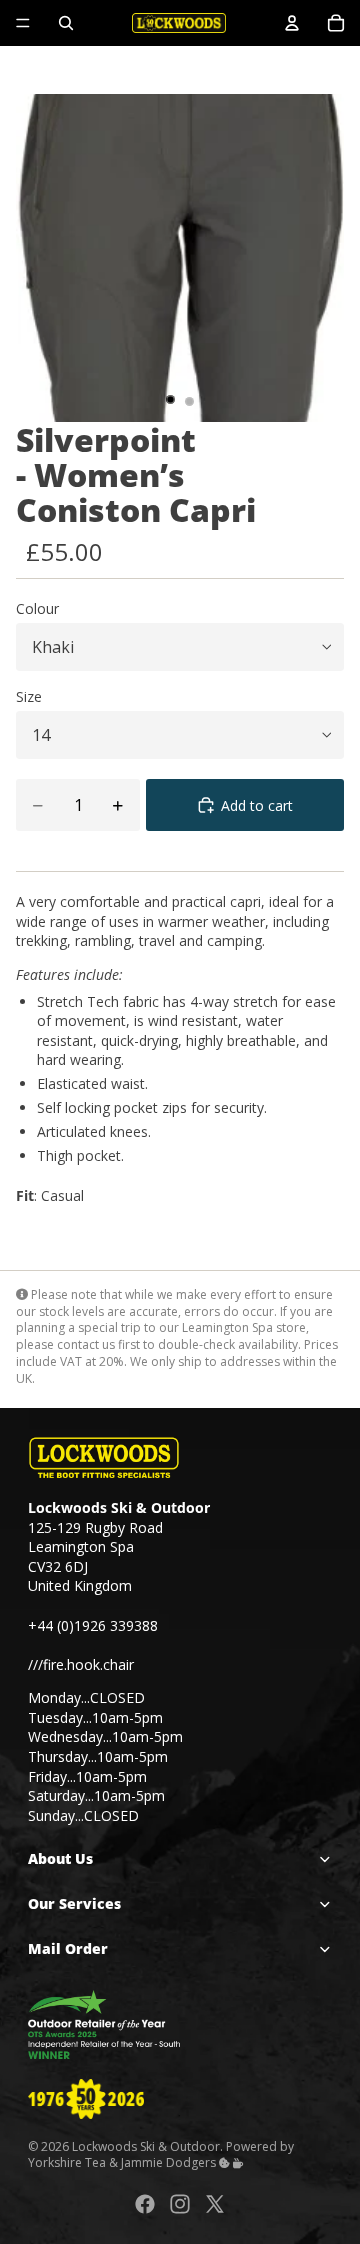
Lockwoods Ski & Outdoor (146, 2145)
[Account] (292, 23)
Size (29, 696)
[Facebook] (145, 2204)
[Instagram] (180, 2204)
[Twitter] (215, 2204)
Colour (37, 608)
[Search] (66, 23)
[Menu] (23, 23)
